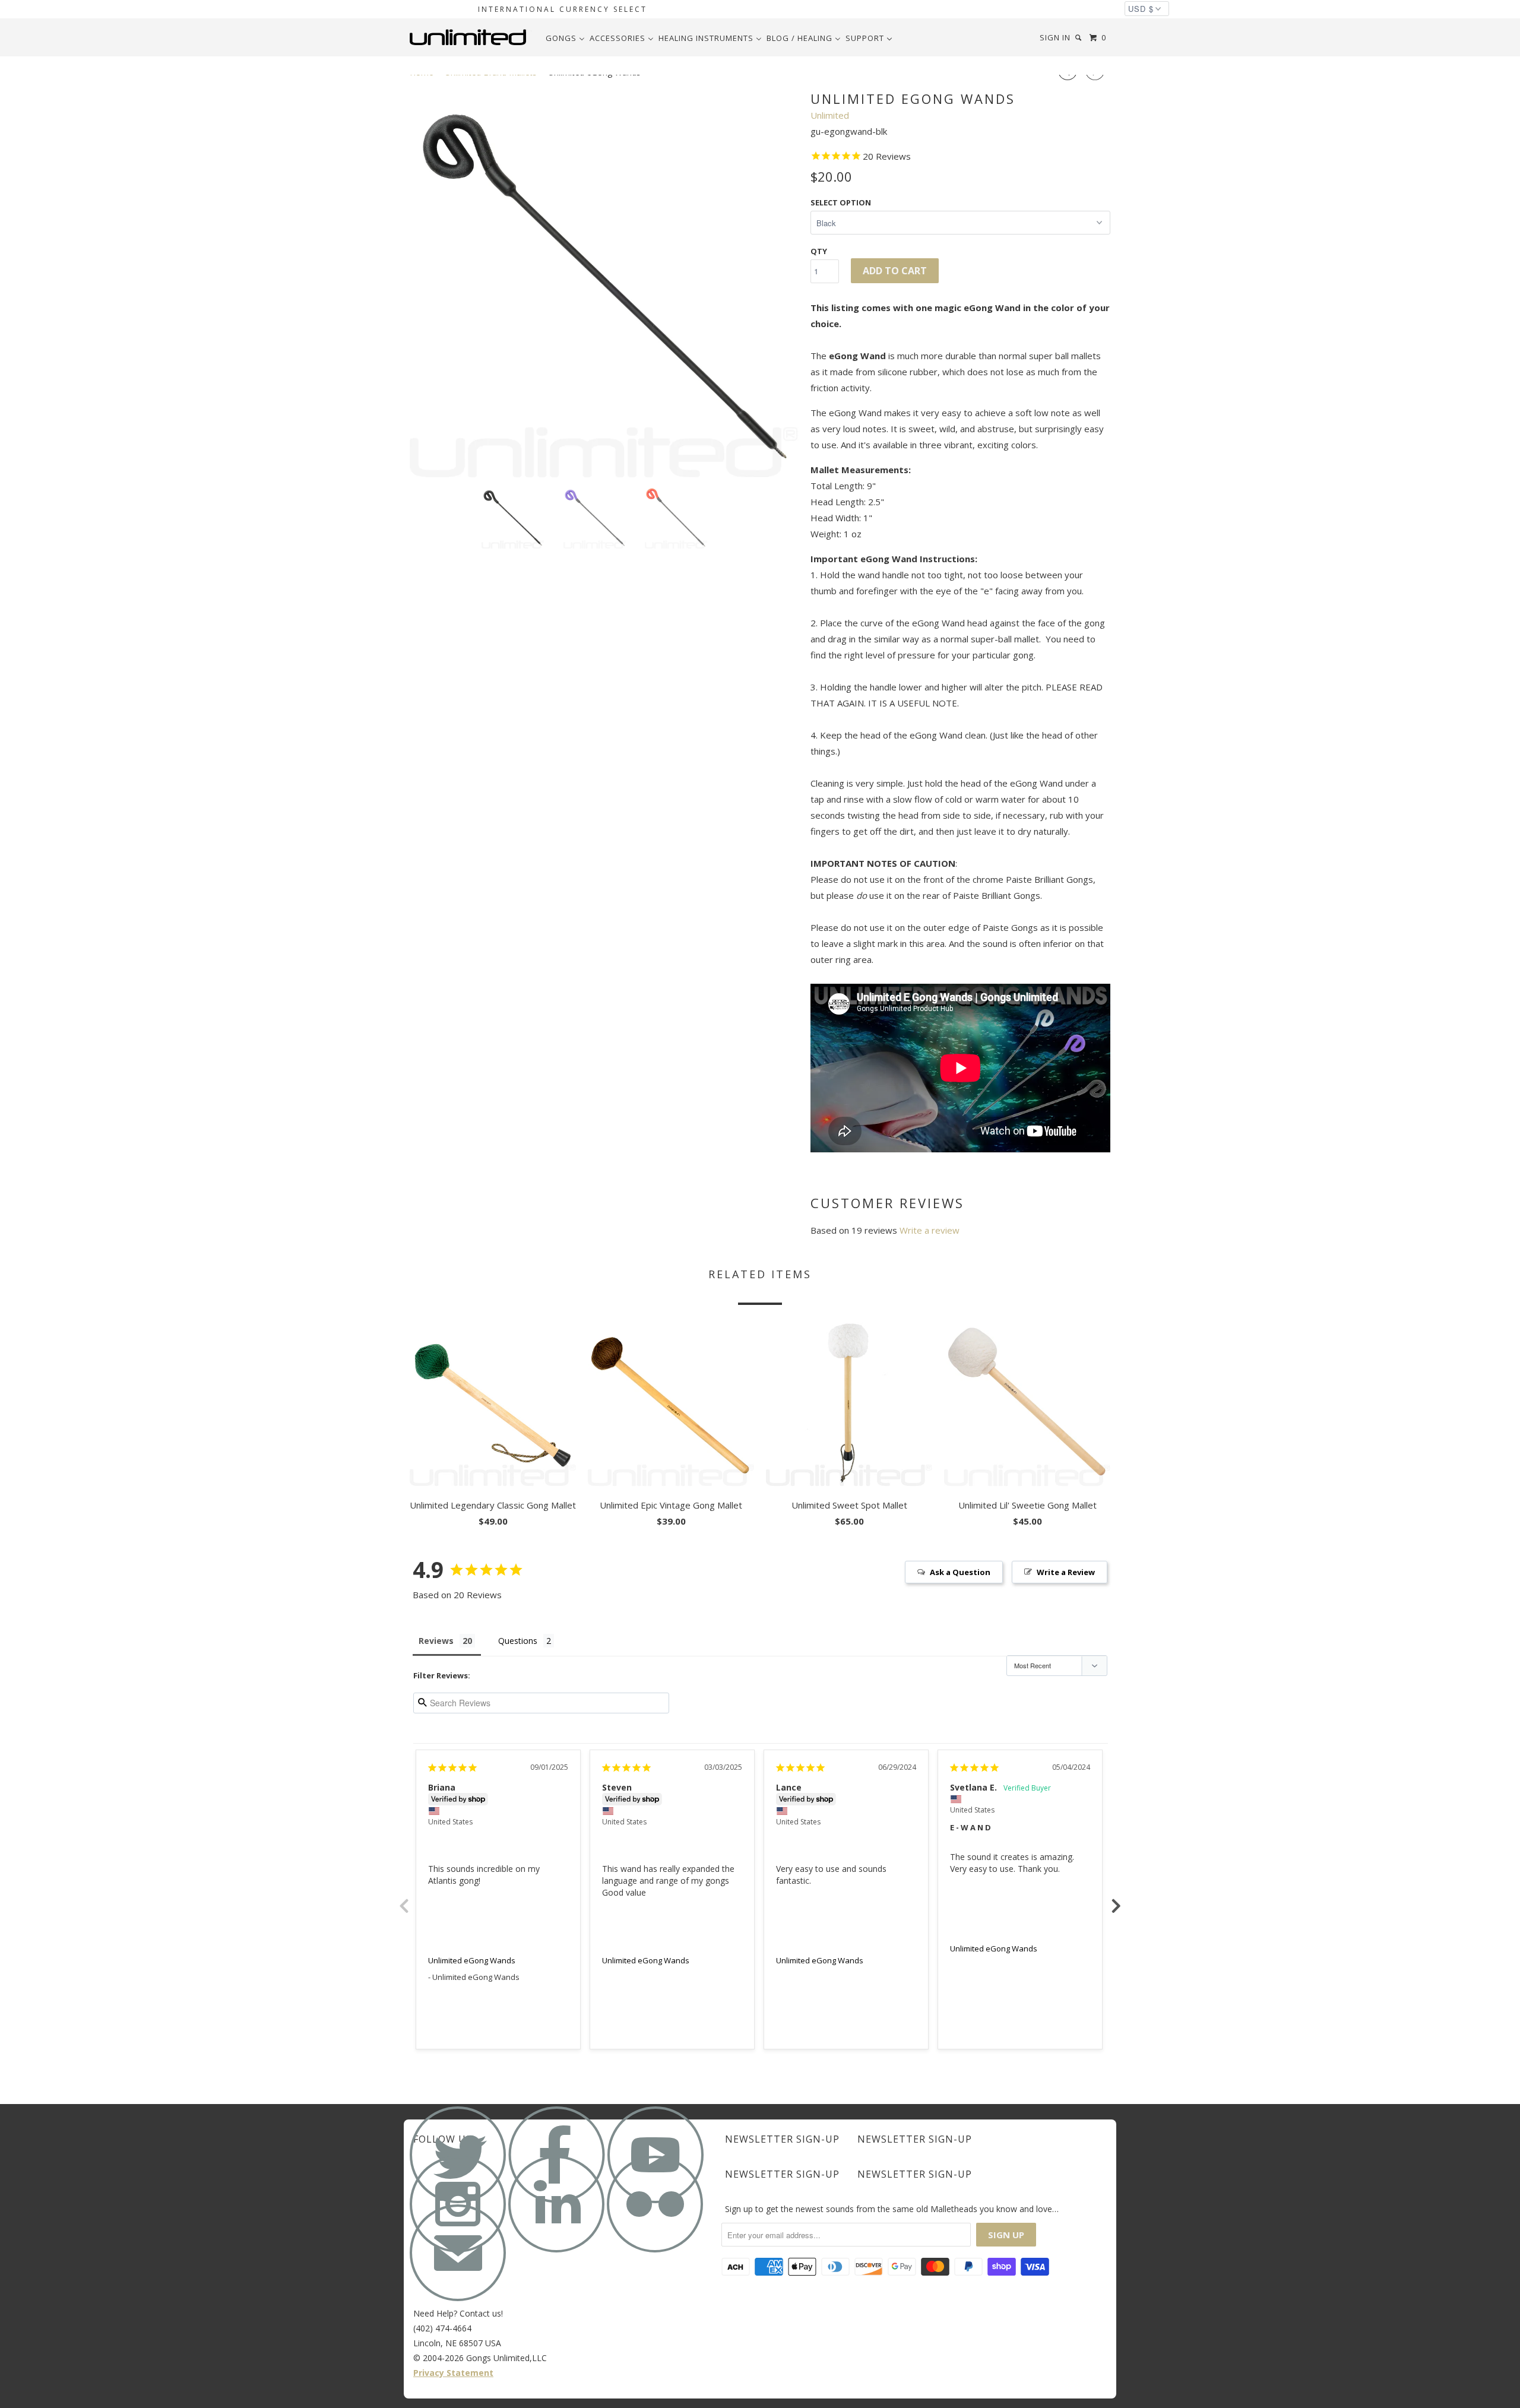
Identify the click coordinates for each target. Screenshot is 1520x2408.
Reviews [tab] (436, 1641)
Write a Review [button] (1066, 1572)
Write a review (930, 1230)
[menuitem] (565, 38)
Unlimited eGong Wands (472, 1960)
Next (1116, 1899)
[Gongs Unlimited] (471, 37)
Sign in (1055, 37)
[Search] (1079, 38)
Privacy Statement (453, 2373)
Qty (819, 251)
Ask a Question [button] (960, 1572)
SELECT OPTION (841, 202)
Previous (404, 1899)
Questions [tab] (518, 1641)
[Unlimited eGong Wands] (604, 283)
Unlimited (830, 115)
